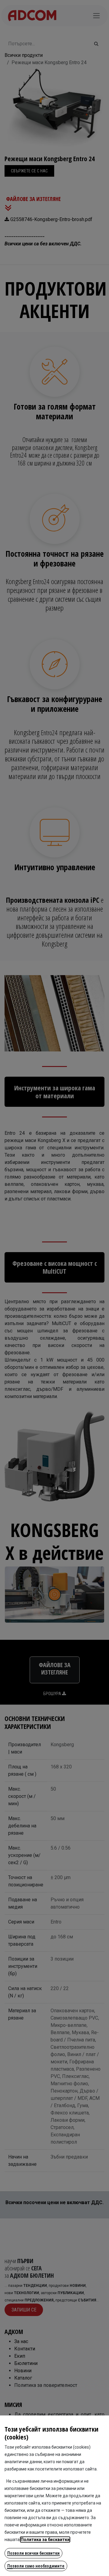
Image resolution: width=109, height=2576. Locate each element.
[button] (33, 2553)
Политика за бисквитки (45, 2540)
